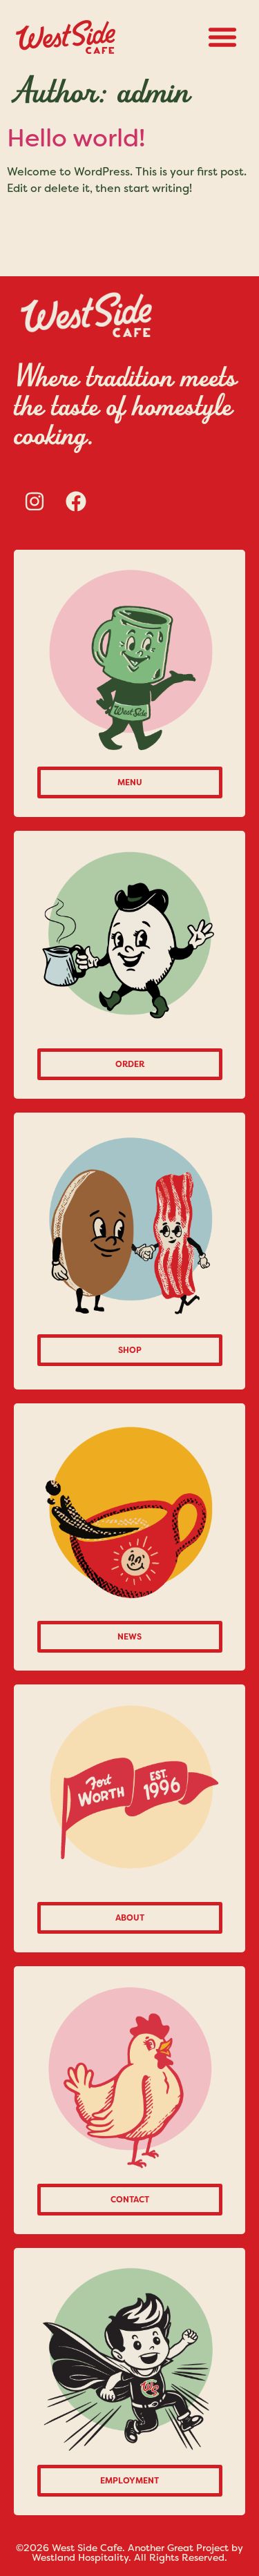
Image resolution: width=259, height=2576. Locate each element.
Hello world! (76, 138)
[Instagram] (35, 501)
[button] (222, 37)
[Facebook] (76, 501)
